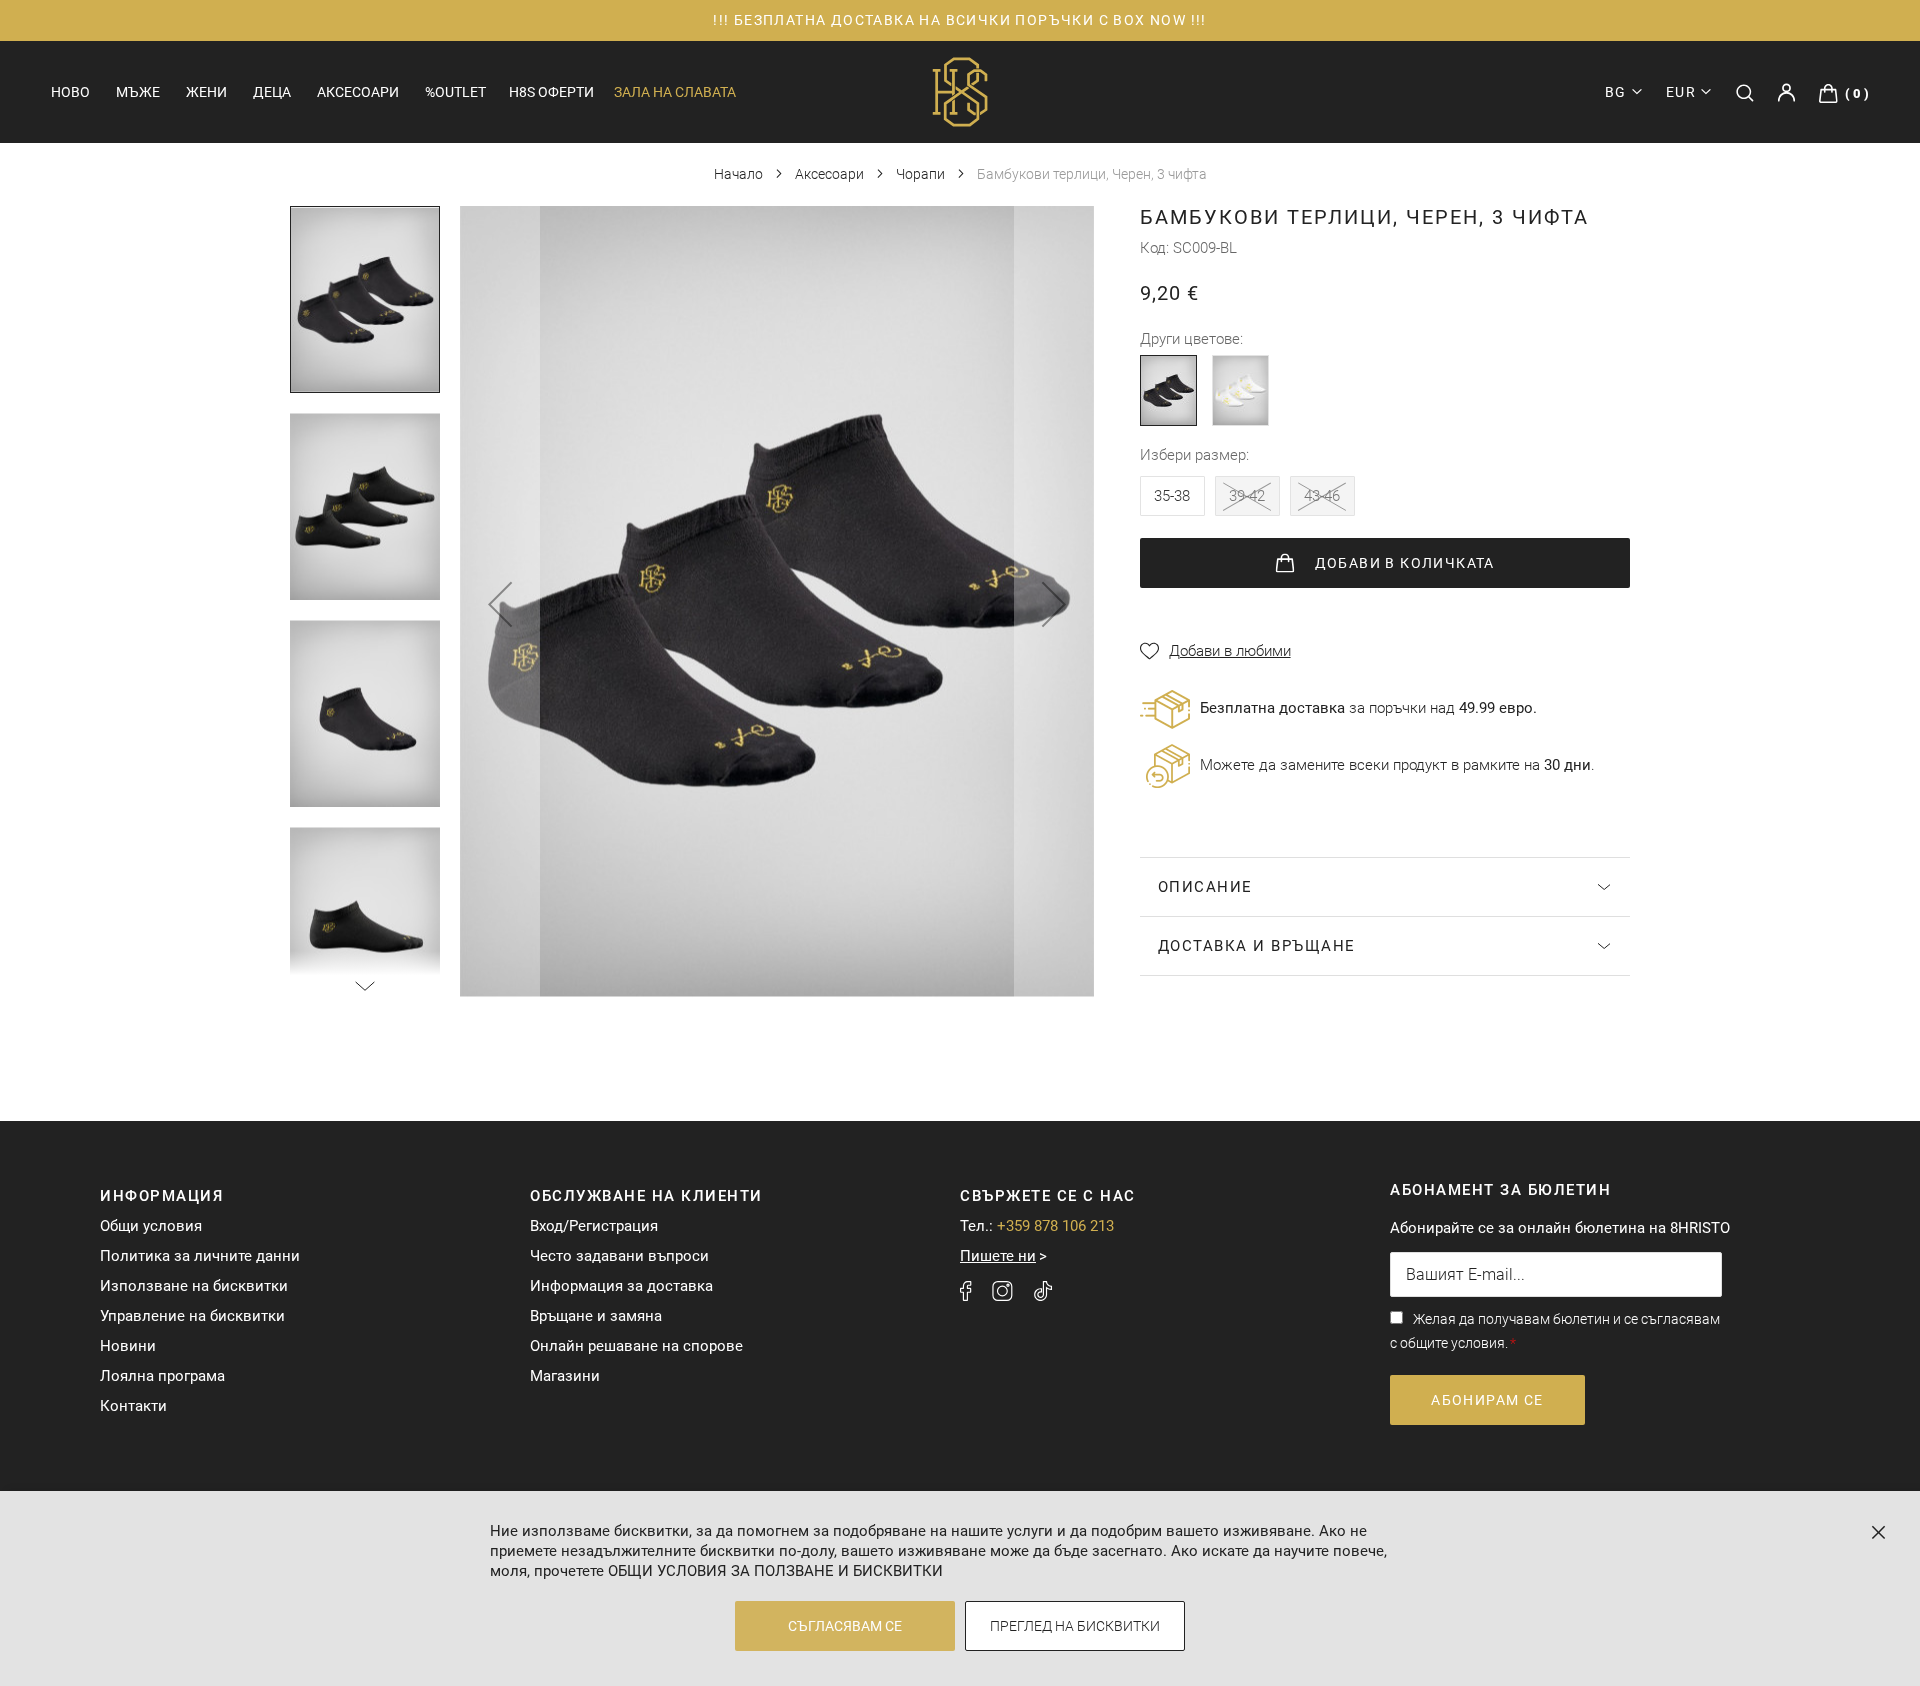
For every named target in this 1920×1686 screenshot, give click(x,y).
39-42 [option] (1247, 496)
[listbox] (1252, 501)
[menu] (268, 92)
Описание (1205, 887)
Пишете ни (998, 1256)
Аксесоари (831, 174)
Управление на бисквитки (192, 1316)
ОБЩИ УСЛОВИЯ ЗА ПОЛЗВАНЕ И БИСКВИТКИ (775, 1571)
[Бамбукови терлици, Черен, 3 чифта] (1168, 390)
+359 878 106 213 (1055, 1226)
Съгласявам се (845, 1626)
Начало (740, 174)
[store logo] (960, 92)
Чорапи (922, 174)
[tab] (1385, 886)
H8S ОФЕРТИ (551, 92)
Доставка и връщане (1257, 946)
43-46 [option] (1322, 496)
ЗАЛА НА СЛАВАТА (675, 92)
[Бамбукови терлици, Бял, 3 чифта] (1240, 390)
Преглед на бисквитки (1075, 1626)
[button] (1688, 92)
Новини (128, 1346)
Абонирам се (1487, 1400)
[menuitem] (70, 92)
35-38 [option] (1172, 496)
